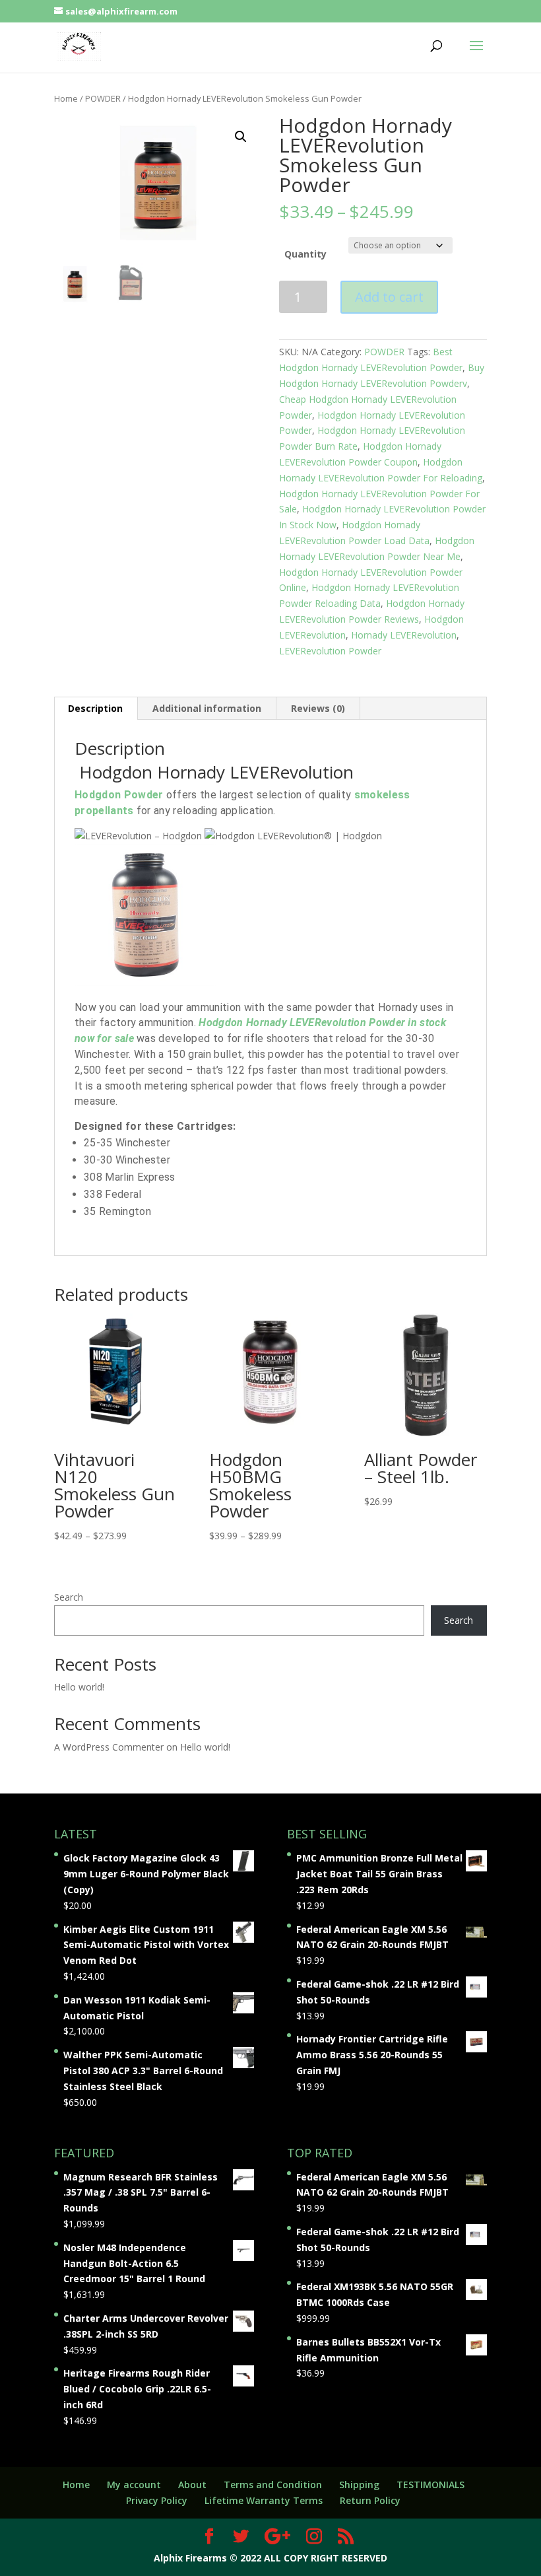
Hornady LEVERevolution (404, 635)
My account (134, 2485)
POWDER (103, 98)
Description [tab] (95, 708)
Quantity (305, 254)
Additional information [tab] (207, 708)
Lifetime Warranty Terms (264, 2500)
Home (66, 98)
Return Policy (370, 2500)
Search (69, 1597)
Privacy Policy (157, 2500)
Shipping (359, 2485)
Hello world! (79, 1687)
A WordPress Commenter (109, 1747)
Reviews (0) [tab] (318, 708)
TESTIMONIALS (430, 2485)
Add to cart (389, 297)
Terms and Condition (273, 2485)
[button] (241, 137)
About (192, 2485)
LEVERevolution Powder (330, 651)
